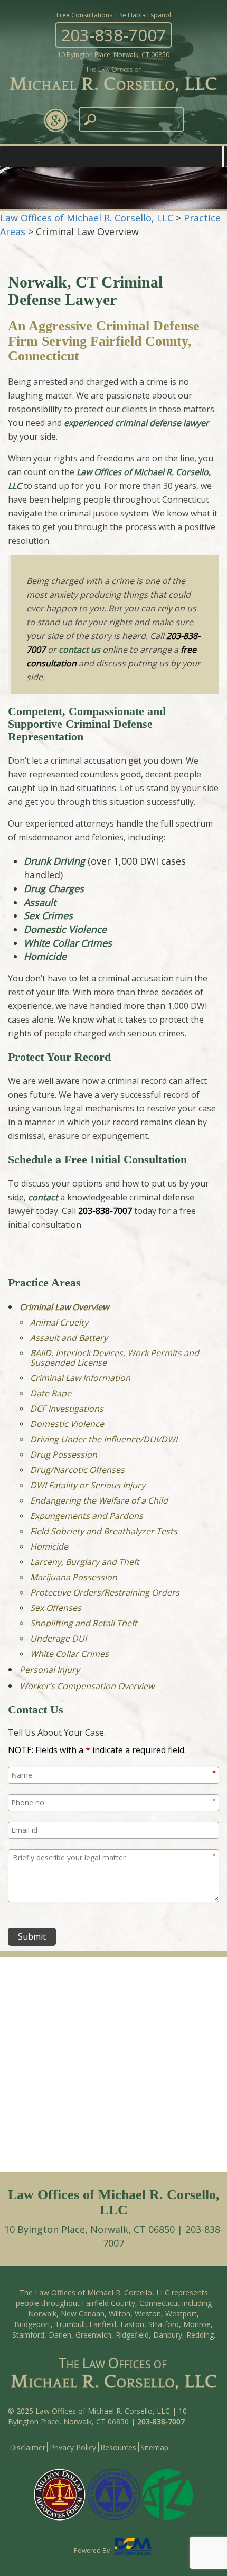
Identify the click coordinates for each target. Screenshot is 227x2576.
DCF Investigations (67, 1409)
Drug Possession (64, 1454)
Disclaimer (27, 2447)
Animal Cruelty (59, 1322)
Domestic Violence (65, 929)
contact (43, 1197)
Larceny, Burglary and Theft (85, 1562)
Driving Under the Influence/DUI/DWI (104, 1439)
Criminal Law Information (80, 1378)
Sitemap (154, 2447)
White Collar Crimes (68, 943)
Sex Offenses (56, 1608)
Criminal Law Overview (64, 1307)
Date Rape (51, 1393)
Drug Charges (54, 888)
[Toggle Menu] (223, 156)
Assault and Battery (69, 1338)
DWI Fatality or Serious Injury (88, 1485)
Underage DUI (58, 1638)
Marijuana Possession (74, 1577)
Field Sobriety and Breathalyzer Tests (104, 1531)
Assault (40, 902)
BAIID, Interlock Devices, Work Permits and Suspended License (115, 1358)
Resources (118, 2447)
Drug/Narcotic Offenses (77, 1470)
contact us (79, 650)
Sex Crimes (48, 915)
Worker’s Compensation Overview (87, 1686)
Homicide (45, 956)
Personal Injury (50, 1670)
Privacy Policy (73, 2447)
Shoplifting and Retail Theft (84, 1623)
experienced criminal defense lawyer (136, 423)
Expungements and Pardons (87, 1516)
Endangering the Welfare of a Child (99, 1500)
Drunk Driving (54, 861)
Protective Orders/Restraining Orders (105, 1592)
